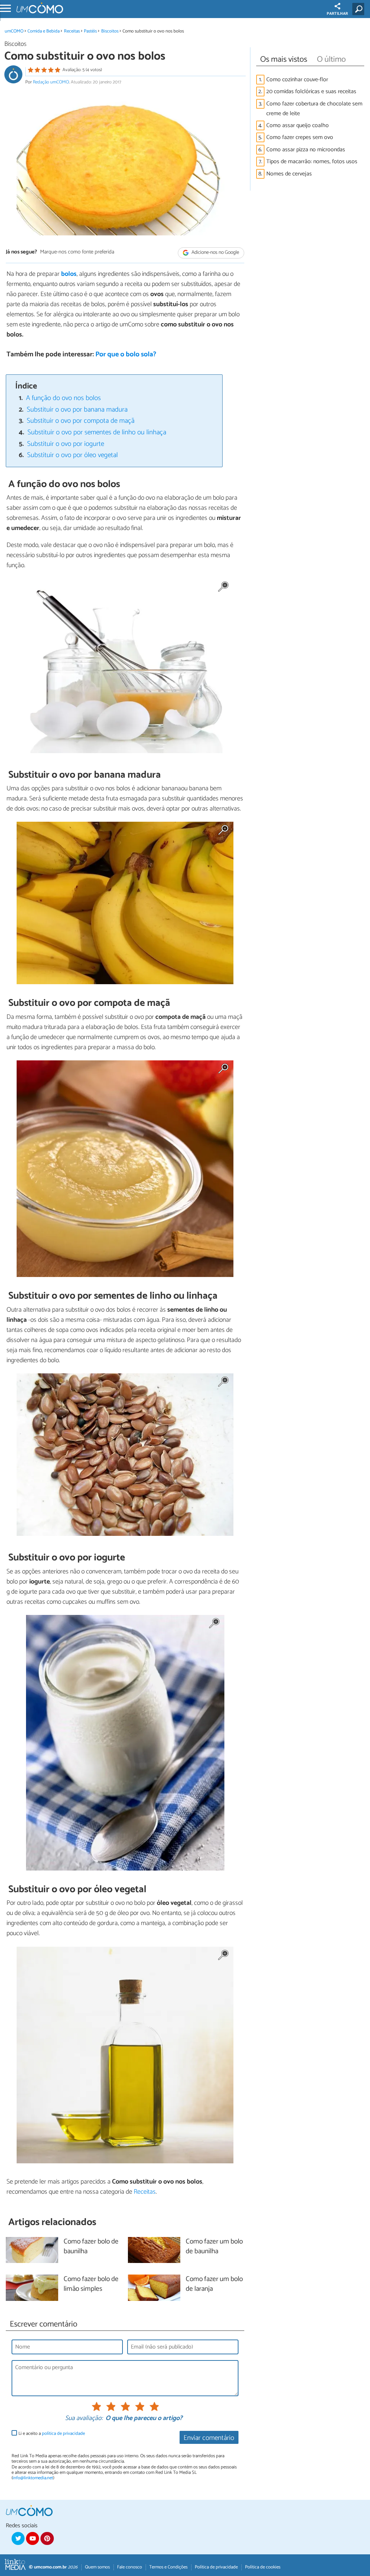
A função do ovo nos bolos (63, 398)
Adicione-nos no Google (215, 253)
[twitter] (18, 2538)
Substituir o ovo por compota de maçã (81, 421)
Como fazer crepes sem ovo (300, 137)
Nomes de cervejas (289, 174)
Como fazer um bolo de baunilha (214, 2247)
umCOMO (14, 31)
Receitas (72, 31)
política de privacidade (63, 2434)
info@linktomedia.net (33, 2478)
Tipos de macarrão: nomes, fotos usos (312, 162)
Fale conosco (130, 2567)
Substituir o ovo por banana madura (77, 410)
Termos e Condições (168, 2567)
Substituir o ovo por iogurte (66, 444)
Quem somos (97, 2567)
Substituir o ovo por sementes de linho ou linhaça (97, 432)
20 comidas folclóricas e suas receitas (311, 92)
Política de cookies (263, 2567)
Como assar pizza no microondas (306, 150)
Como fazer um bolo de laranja (214, 2284)
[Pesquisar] (360, 9)
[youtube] (33, 2538)
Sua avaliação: (84, 2419)
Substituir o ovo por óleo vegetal (72, 455)
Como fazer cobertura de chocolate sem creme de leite (314, 109)
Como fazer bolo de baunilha (91, 2247)
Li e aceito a (52, 2434)
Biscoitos (110, 31)
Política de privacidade (216, 2567)
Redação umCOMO (51, 82)
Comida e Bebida (44, 31)
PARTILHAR (337, 14)
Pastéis (90, 31)
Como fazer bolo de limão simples (91, 2284)
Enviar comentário (209, 2438)
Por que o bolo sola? (126, 354)
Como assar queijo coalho (298, 125)
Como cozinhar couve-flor (297, 80)
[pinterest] (47, 2538)
